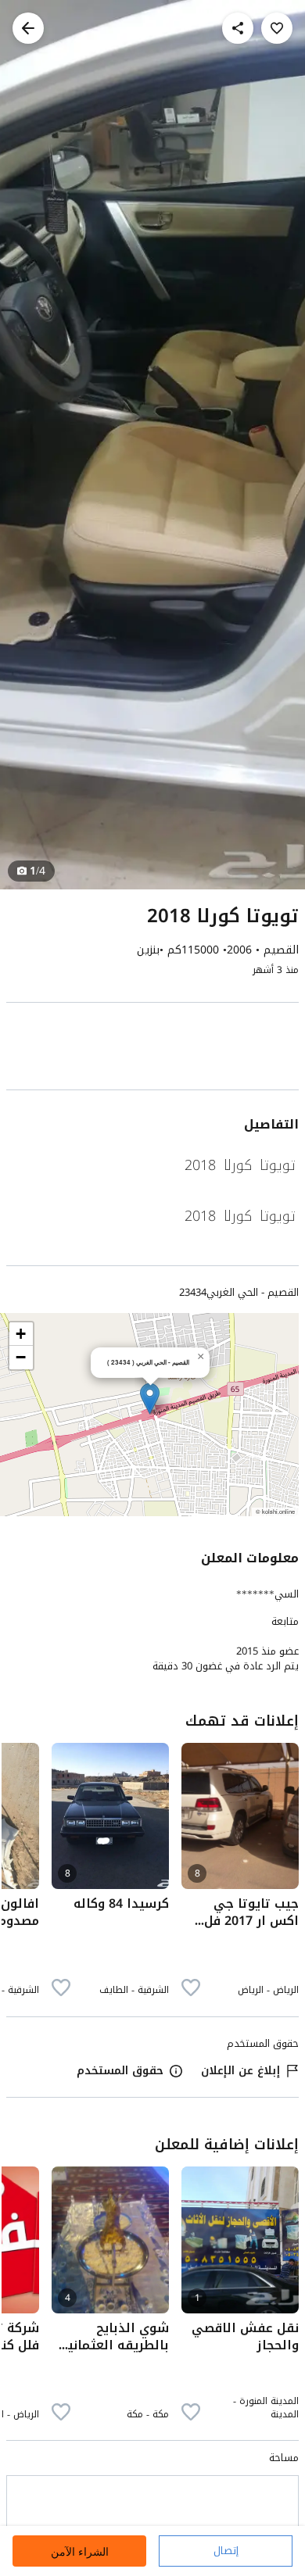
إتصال (226, 2551)
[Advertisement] (152, 1049)
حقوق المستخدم (120, 2071)
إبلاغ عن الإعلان (240, 2071)
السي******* (267, 1594)
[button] (150, 1399)
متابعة (285, 1622)
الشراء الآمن (80, 2551)
